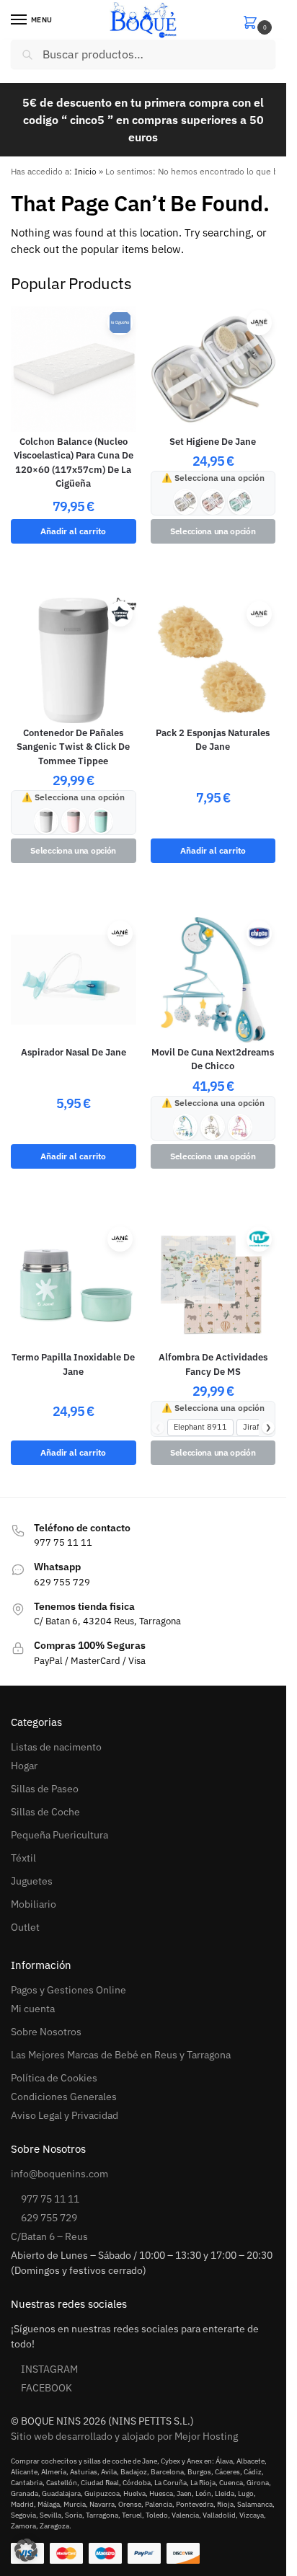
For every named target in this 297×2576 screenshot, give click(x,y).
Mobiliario (34, 1904)
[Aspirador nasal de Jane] (74, 980)
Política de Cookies (54, 2078)
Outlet (25, 1927)
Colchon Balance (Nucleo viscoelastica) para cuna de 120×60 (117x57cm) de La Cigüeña (74, 463)
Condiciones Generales (64, 2097)
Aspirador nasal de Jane (74, 1052)
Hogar (24, 1766)
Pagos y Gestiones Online (68, 1990)
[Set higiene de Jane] (213, 369)
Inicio (85, 171)
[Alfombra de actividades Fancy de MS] (213, 1285)
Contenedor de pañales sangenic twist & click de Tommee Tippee (73, 747)
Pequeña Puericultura (59, 1835)
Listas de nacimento (56, 1747)
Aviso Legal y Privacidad (65, 2115)
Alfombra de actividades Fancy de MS (213, 1364)
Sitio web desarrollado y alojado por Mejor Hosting (124, 2436)
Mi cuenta (33, 2009)
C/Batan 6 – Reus (49, 2236)
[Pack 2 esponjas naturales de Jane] (213, 660)
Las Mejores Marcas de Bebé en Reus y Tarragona (121, 2055)
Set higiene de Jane (213, 442)
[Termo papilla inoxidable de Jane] (74, 1285)
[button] (259, 21)
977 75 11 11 (50, 2199)
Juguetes (32, 1881)
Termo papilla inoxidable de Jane (73, 1364)
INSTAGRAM (49, 2369)
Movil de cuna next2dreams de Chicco (213, 1059)
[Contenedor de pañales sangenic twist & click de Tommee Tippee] (74, 660)
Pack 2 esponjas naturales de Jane (213, 740)
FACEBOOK (46, 2388)
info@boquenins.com (59, 2174)
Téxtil (23, 1858)
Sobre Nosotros (46, 2032)
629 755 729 (49, 2218)
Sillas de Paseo (45, 1789)
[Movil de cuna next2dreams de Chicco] (213, 980)
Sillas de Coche (45, 1812)
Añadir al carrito (73, 531)
